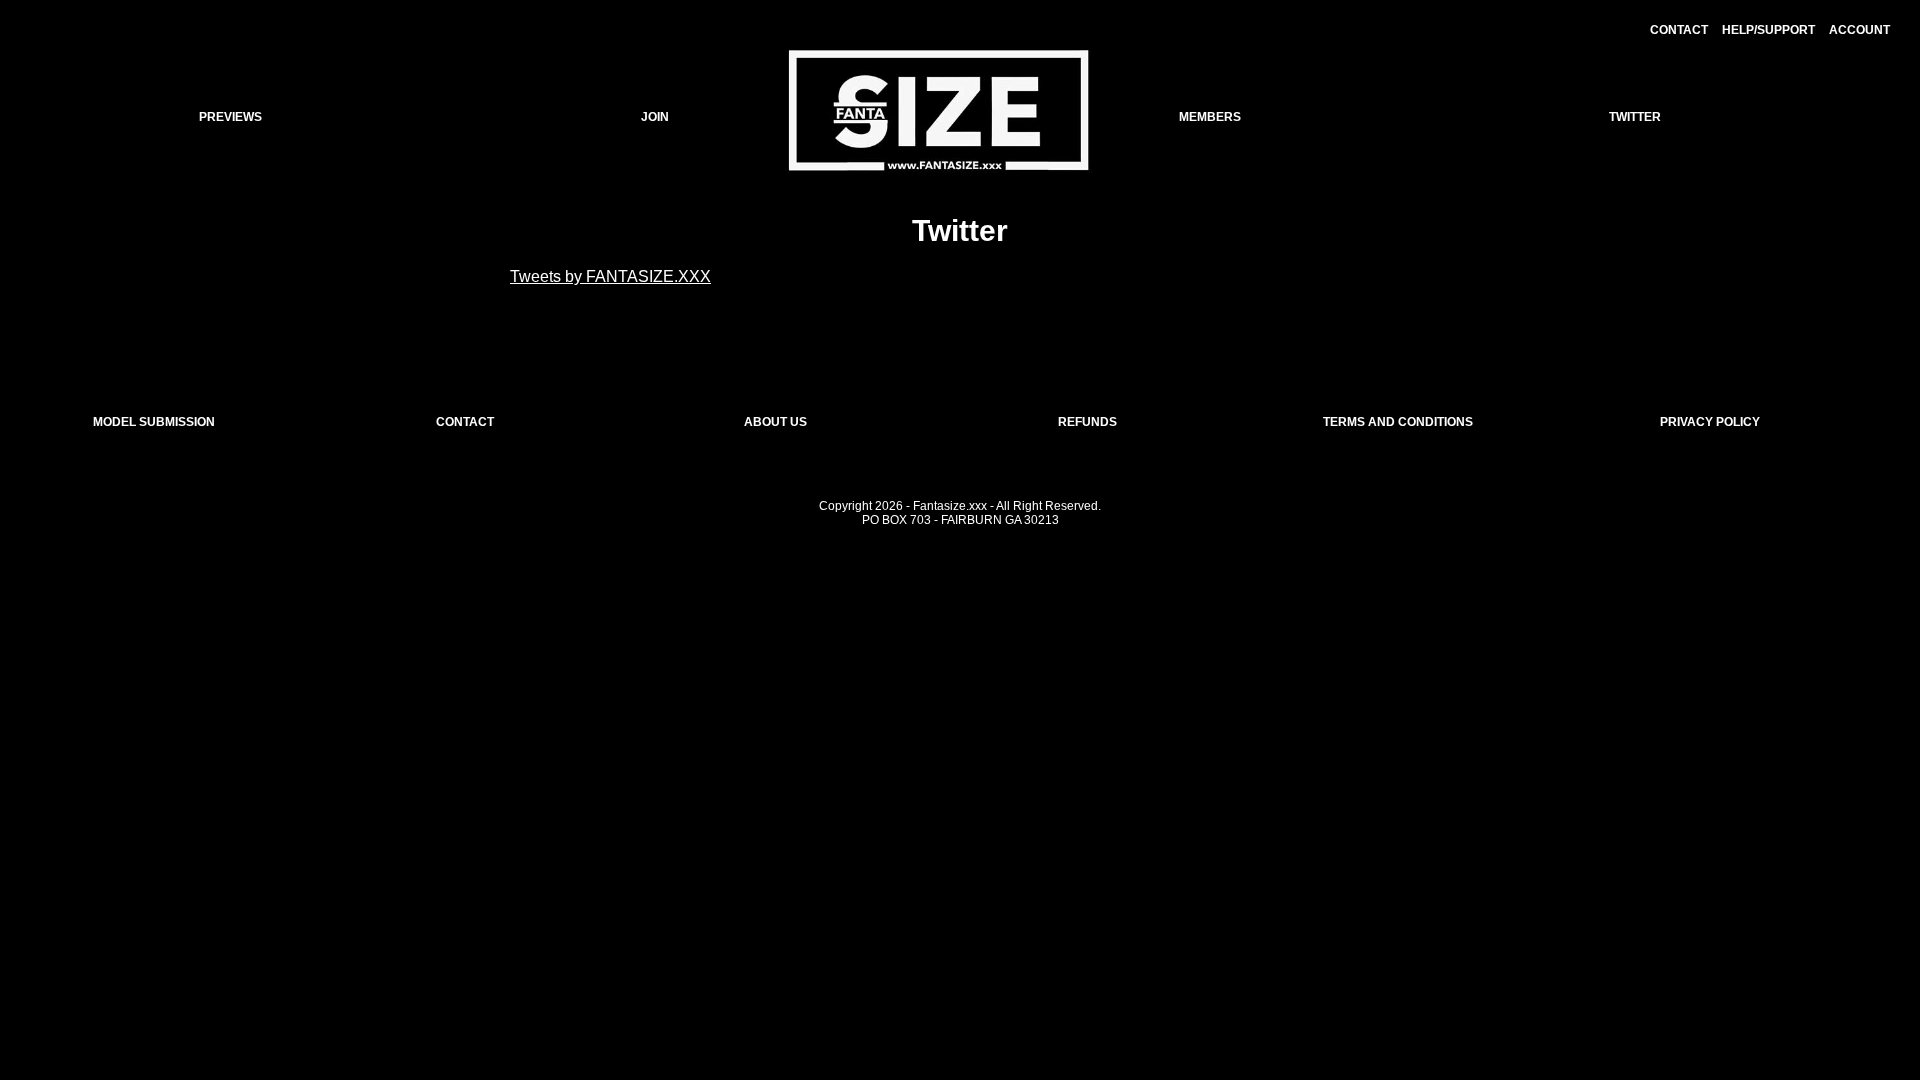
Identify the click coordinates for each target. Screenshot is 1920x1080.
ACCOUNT (1859, 30)
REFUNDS (1087, 422)
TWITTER (1635, 117)
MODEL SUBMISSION (154, 422)
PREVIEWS (230, 117)
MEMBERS (1210, 117)
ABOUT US (775, 422)
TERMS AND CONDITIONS (1398, 422)
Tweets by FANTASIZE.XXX (610, 276)
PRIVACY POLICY (1710, 422)
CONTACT (1679, 30)
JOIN (655, 117)
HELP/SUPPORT (1768, 30)
